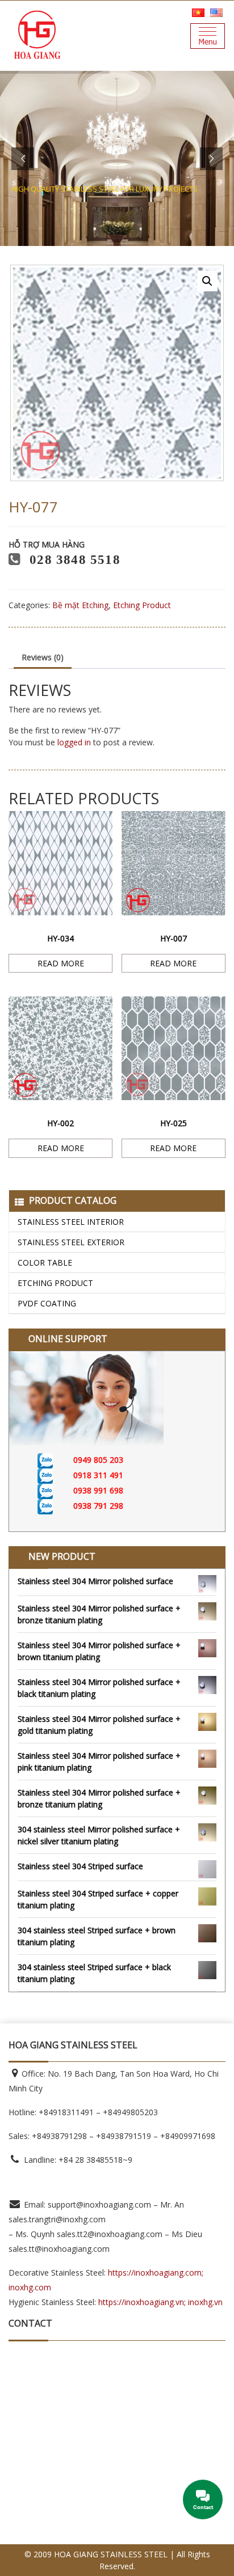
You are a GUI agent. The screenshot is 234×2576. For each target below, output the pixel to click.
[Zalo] (55, 1460)
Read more (61, 963)
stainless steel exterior (71, 1242)
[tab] (43, 658)
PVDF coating (47, 1303)
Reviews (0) (43, 657)
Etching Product (55, 1283)
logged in (74, 742)
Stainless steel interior (71, 1222)
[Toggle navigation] (208, 36)
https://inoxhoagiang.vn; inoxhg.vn (160, 2302)
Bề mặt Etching (80, 605)
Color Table (45, 1262)
